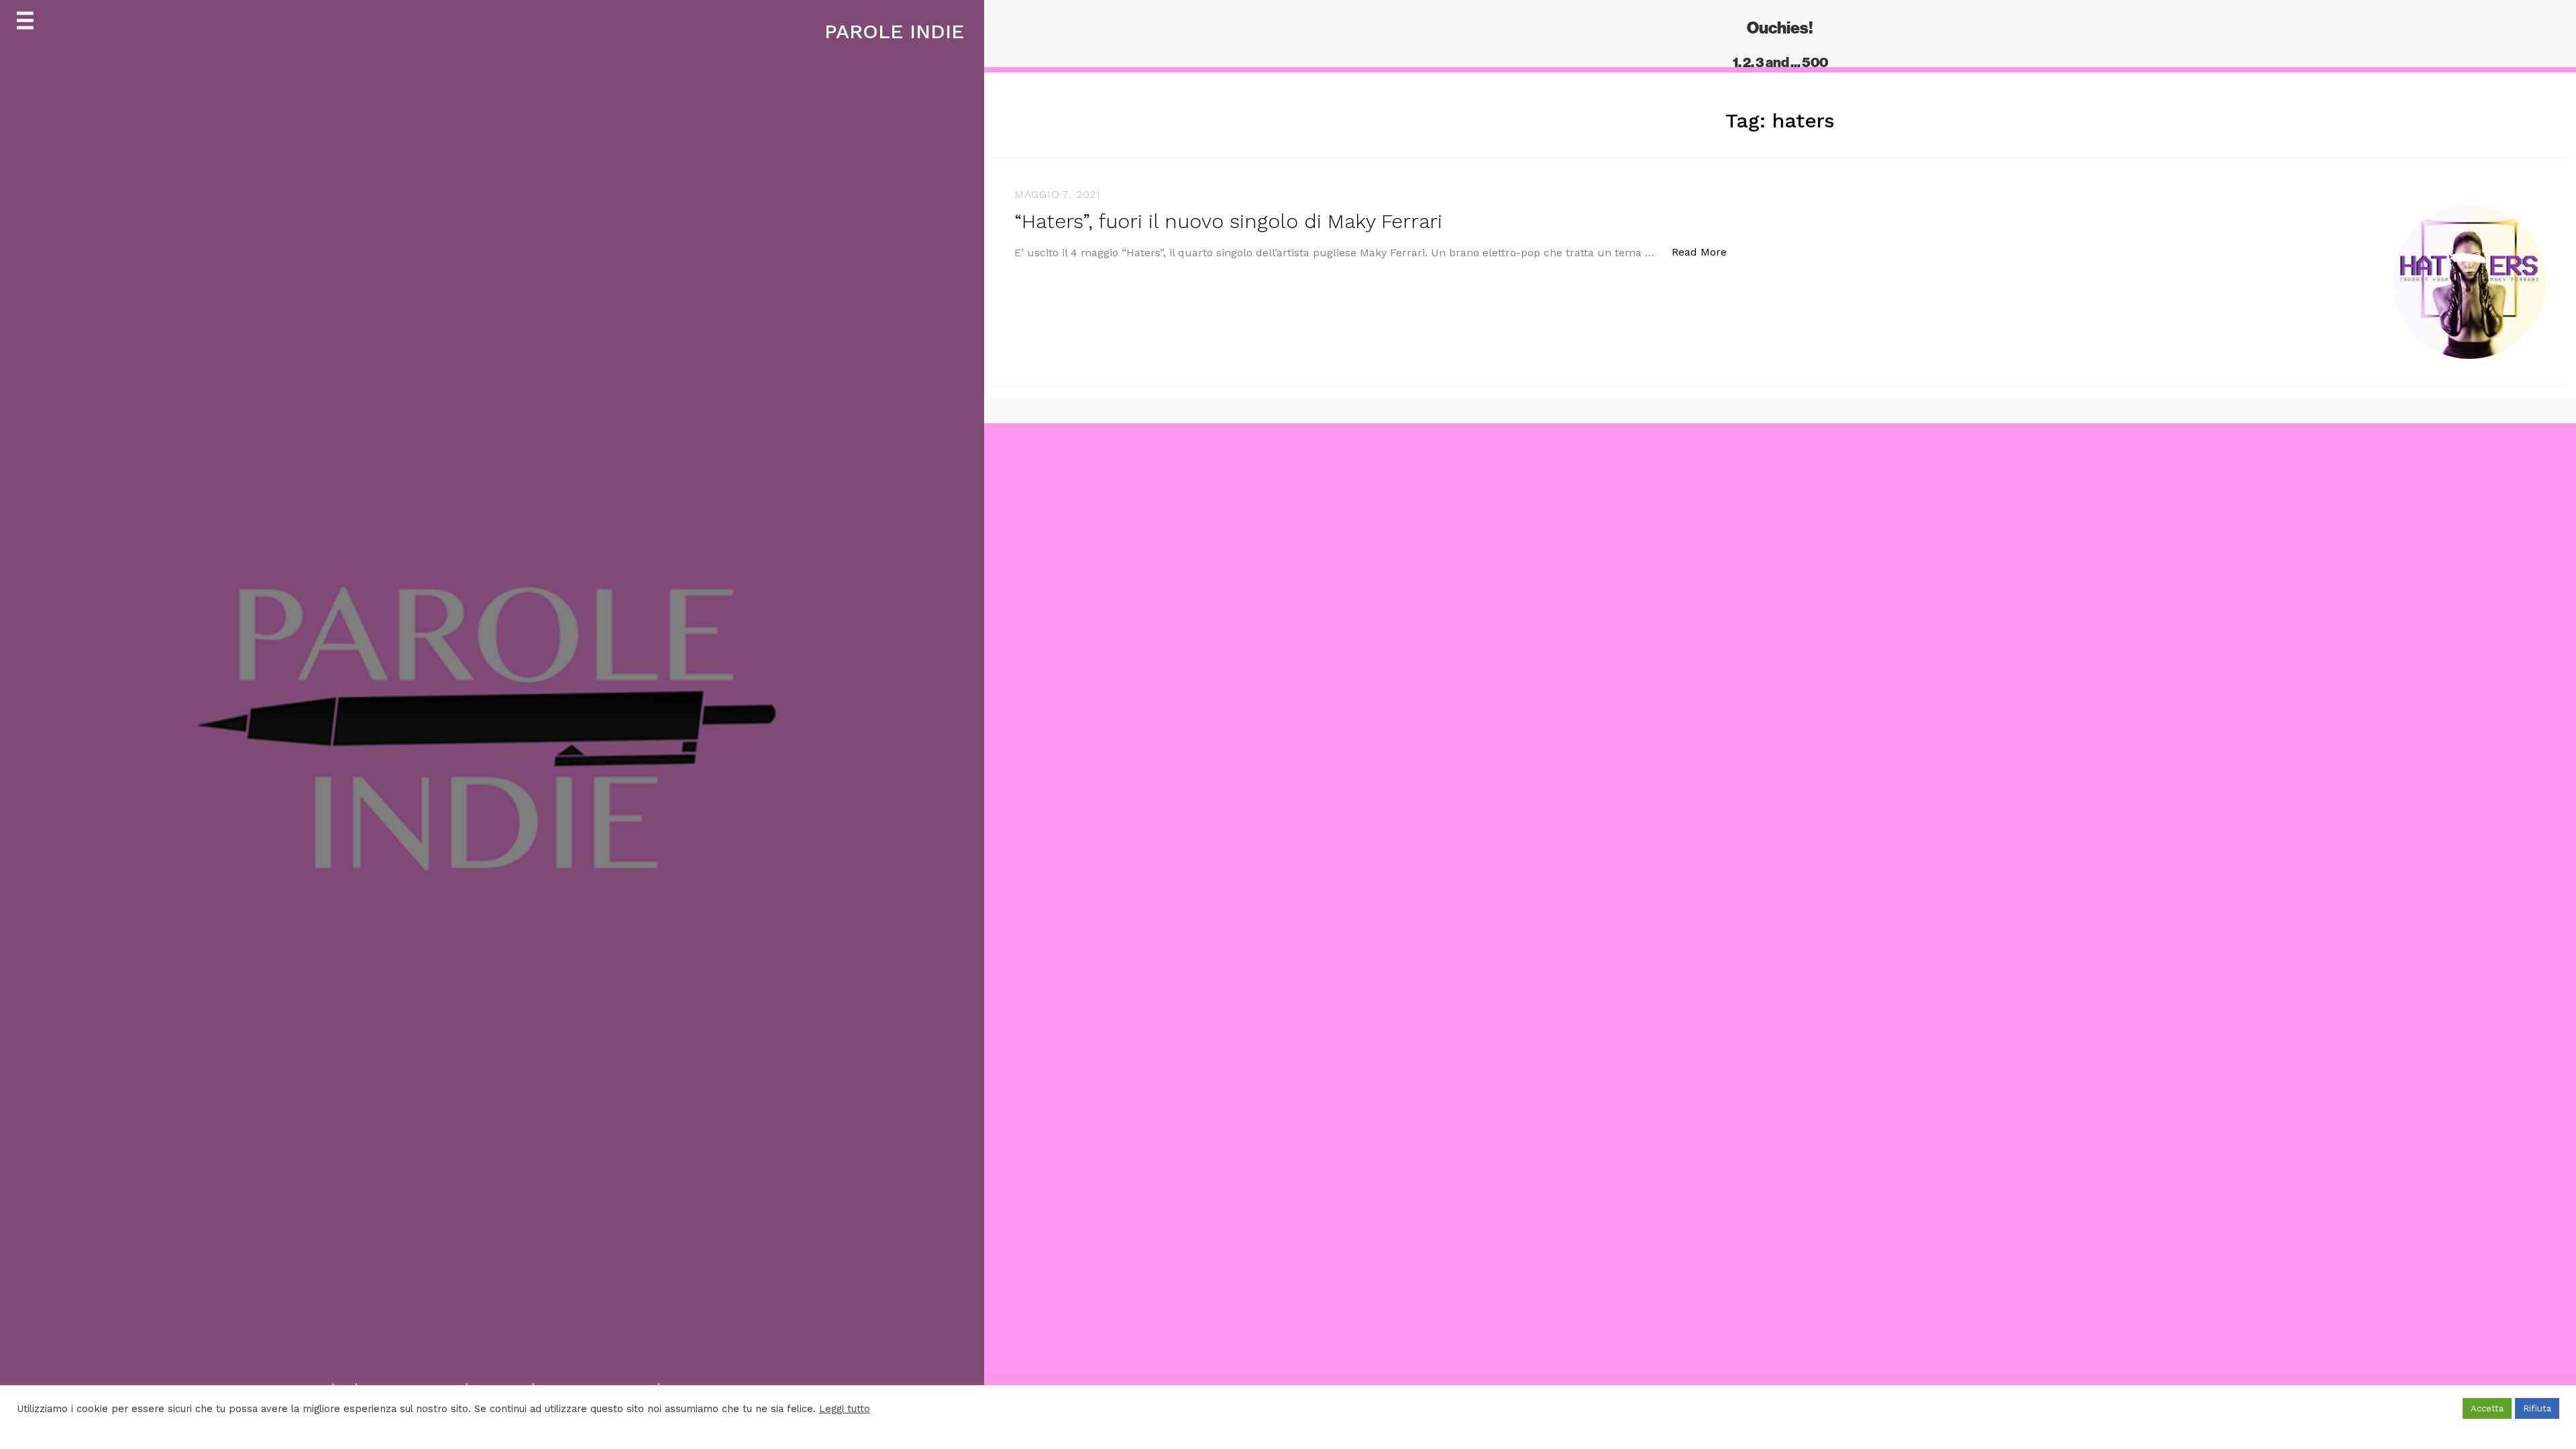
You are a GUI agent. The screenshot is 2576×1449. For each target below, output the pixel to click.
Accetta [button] (2487, 1408)
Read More (1706, 252)
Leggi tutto (845, 1409)
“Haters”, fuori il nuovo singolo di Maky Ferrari (1228, 221)
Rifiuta (2537, 1408)
